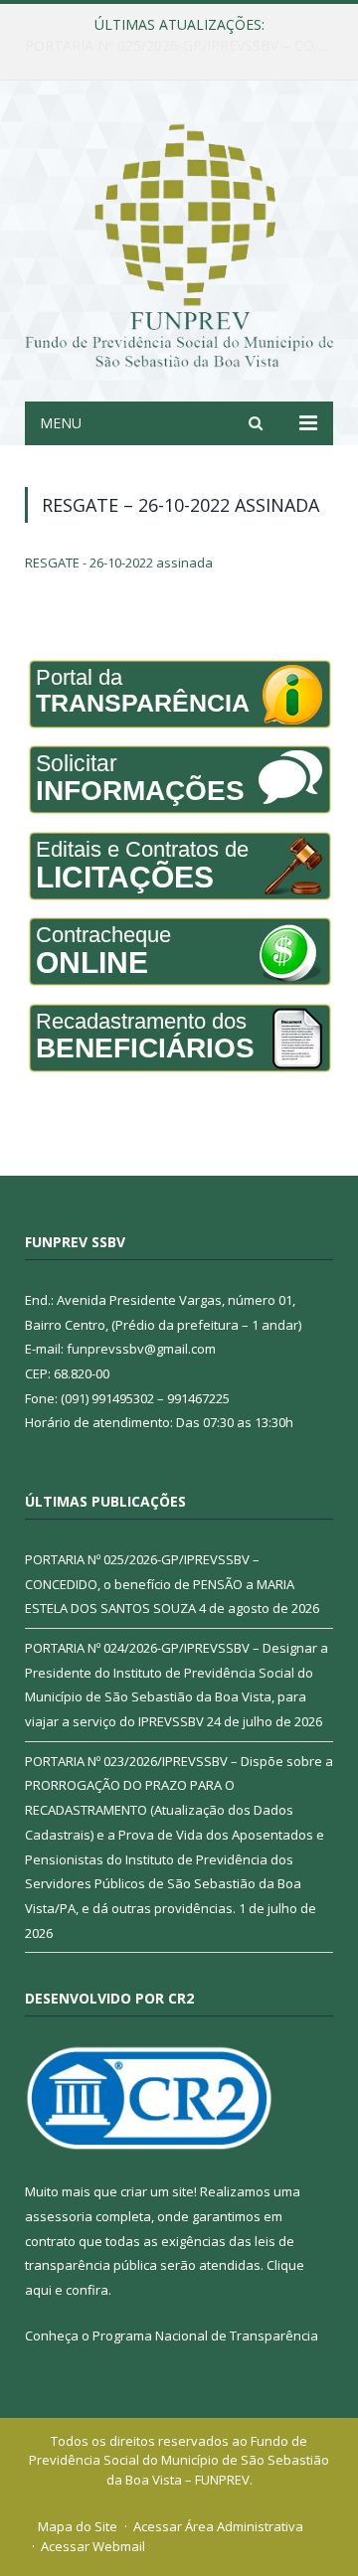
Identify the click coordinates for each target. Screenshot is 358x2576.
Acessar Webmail (93, 2546)
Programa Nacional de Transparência (205, 2335)
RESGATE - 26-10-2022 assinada (119, 563)
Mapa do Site (78, 2526)
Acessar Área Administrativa (218, 2526)
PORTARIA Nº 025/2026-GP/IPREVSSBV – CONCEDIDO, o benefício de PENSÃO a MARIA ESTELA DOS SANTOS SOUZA (160, 1584)
